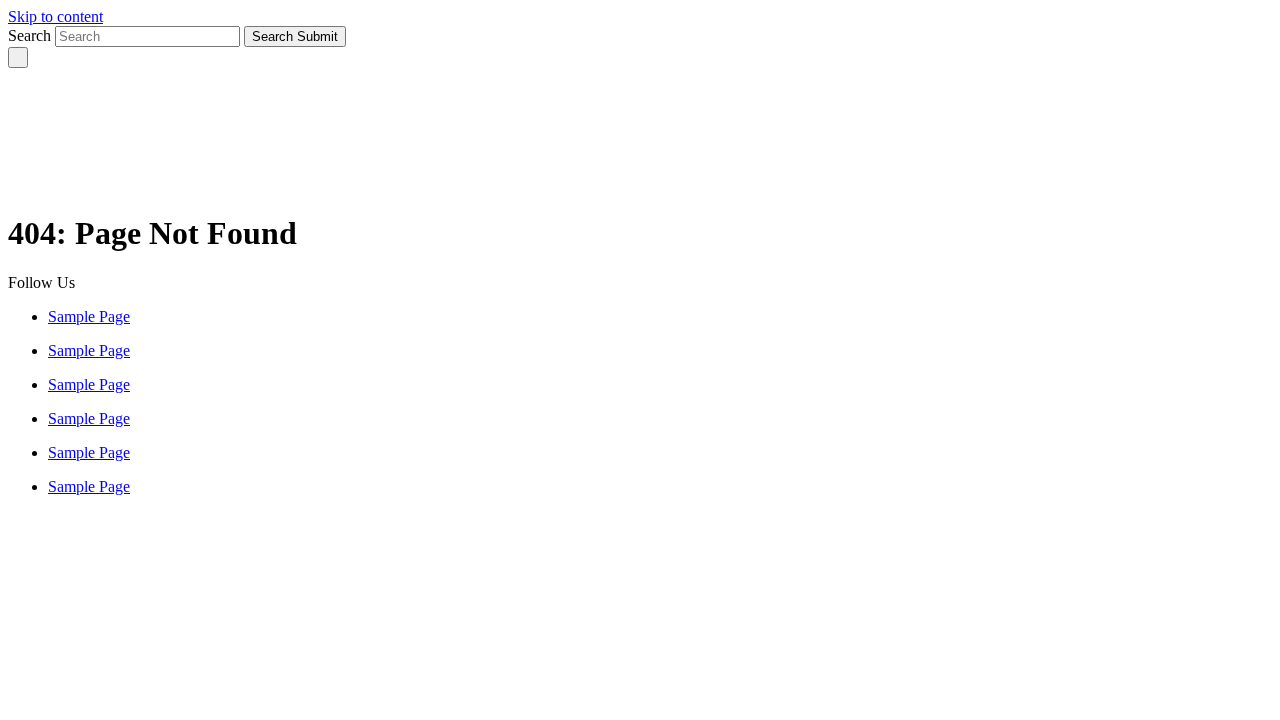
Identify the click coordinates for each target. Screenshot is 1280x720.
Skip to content (55, 16)
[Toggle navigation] (18, 57)
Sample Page (89, 316)
